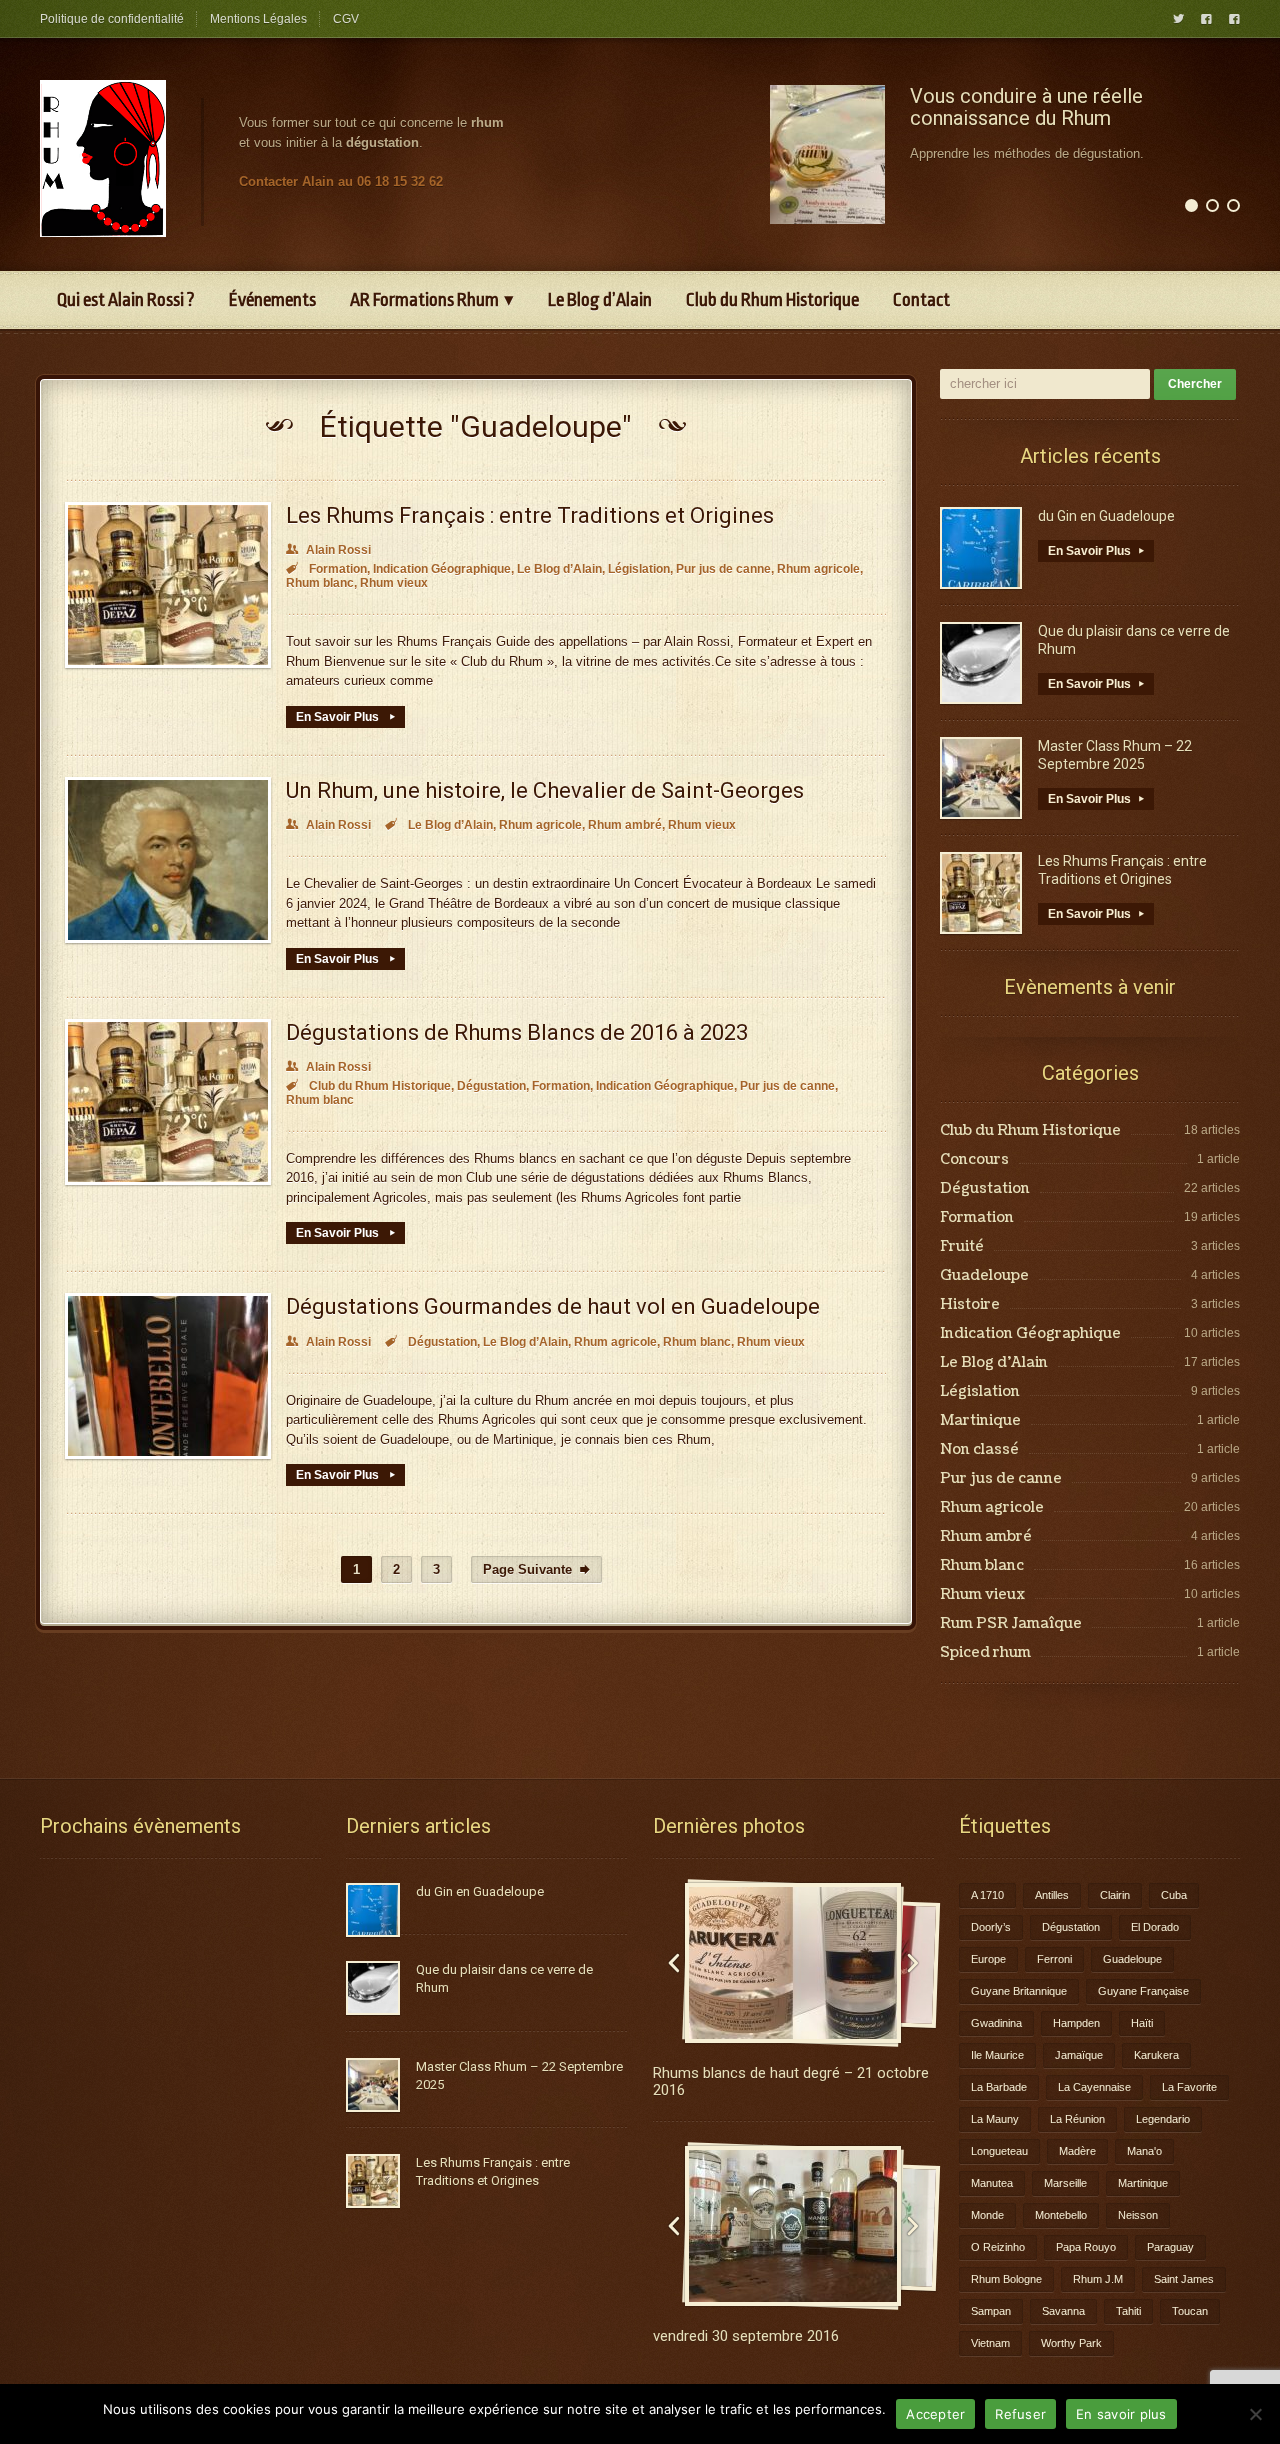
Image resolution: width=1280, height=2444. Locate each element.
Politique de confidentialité (112, 19)
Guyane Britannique (1019, 1991)
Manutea (992, 2183)
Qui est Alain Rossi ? (126, 300)
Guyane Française (1143, 1991)
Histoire (970, 1305)
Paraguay (1170, 2247)
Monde (987, 2215)
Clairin (1115, 1895)
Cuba (1174, 1895)
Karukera (1156, 2055)
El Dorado (1155, 1927)
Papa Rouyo (1086, 2247)
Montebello (1061, 2215)
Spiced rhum (985, 1653)
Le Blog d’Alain (600, 300)
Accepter (935, 2414)
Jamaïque (1079, 2055)
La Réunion (1077, 2119)
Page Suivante (536, 1569)
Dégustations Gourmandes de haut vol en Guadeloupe (553, 1306)
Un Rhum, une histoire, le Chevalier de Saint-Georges (545, 790)
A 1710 (987, 1895)
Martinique (980, 1421)
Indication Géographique (442, 569)
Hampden (1076, 2023)
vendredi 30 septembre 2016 (746, 2336)
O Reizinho (998, 2247)
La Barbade (999, 2087)
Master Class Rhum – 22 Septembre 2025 (1115, 755)
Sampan (991, 2311)
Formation (338, 569)
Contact (921, 300)
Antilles (1052, 1895)
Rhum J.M (1098, 2279)
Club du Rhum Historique (772, 300)
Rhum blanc (320, 583)
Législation (639, 569)
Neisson (1138, 2215)
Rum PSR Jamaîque (1011, 1624)
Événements (272, 300)
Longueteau (999, 2151)
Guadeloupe (984, 1276)
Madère (1077, 2151)
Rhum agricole (818, 569)
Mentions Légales (258, 19)
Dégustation (491, 1086)
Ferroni (1054, 1959)
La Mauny (995, 2119)
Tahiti (1128, 2311)
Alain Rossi (328, 550)
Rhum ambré (625, 825)
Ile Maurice (997, 2055)
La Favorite (1189, 2087)
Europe (988, 1959)
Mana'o (1144, 2151)
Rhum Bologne (1006, 2279)
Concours (974, 1160)
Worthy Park (1071, 2343)
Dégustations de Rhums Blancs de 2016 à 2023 (517, 1032)
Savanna (1063, 2311)
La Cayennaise (1094, 2087)
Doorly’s (991, 1927)
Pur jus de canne (723, 569)
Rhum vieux (394, 583)
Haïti (1142, 2023)
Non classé (979, 1450)
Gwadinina (996, 2023)
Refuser (1020, 2414)
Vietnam (990, 2343)
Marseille (1065, 2183)
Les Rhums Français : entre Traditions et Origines (530, 515)
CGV (346, 19)
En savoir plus (1121, 2414)
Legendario (1163, 2119)
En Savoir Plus (345, 717)
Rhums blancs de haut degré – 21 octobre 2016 (791, 2081)
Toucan (1190, 2311)
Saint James (1184, 2279)
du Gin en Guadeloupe (1106, 516)
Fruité (962, 1247)
